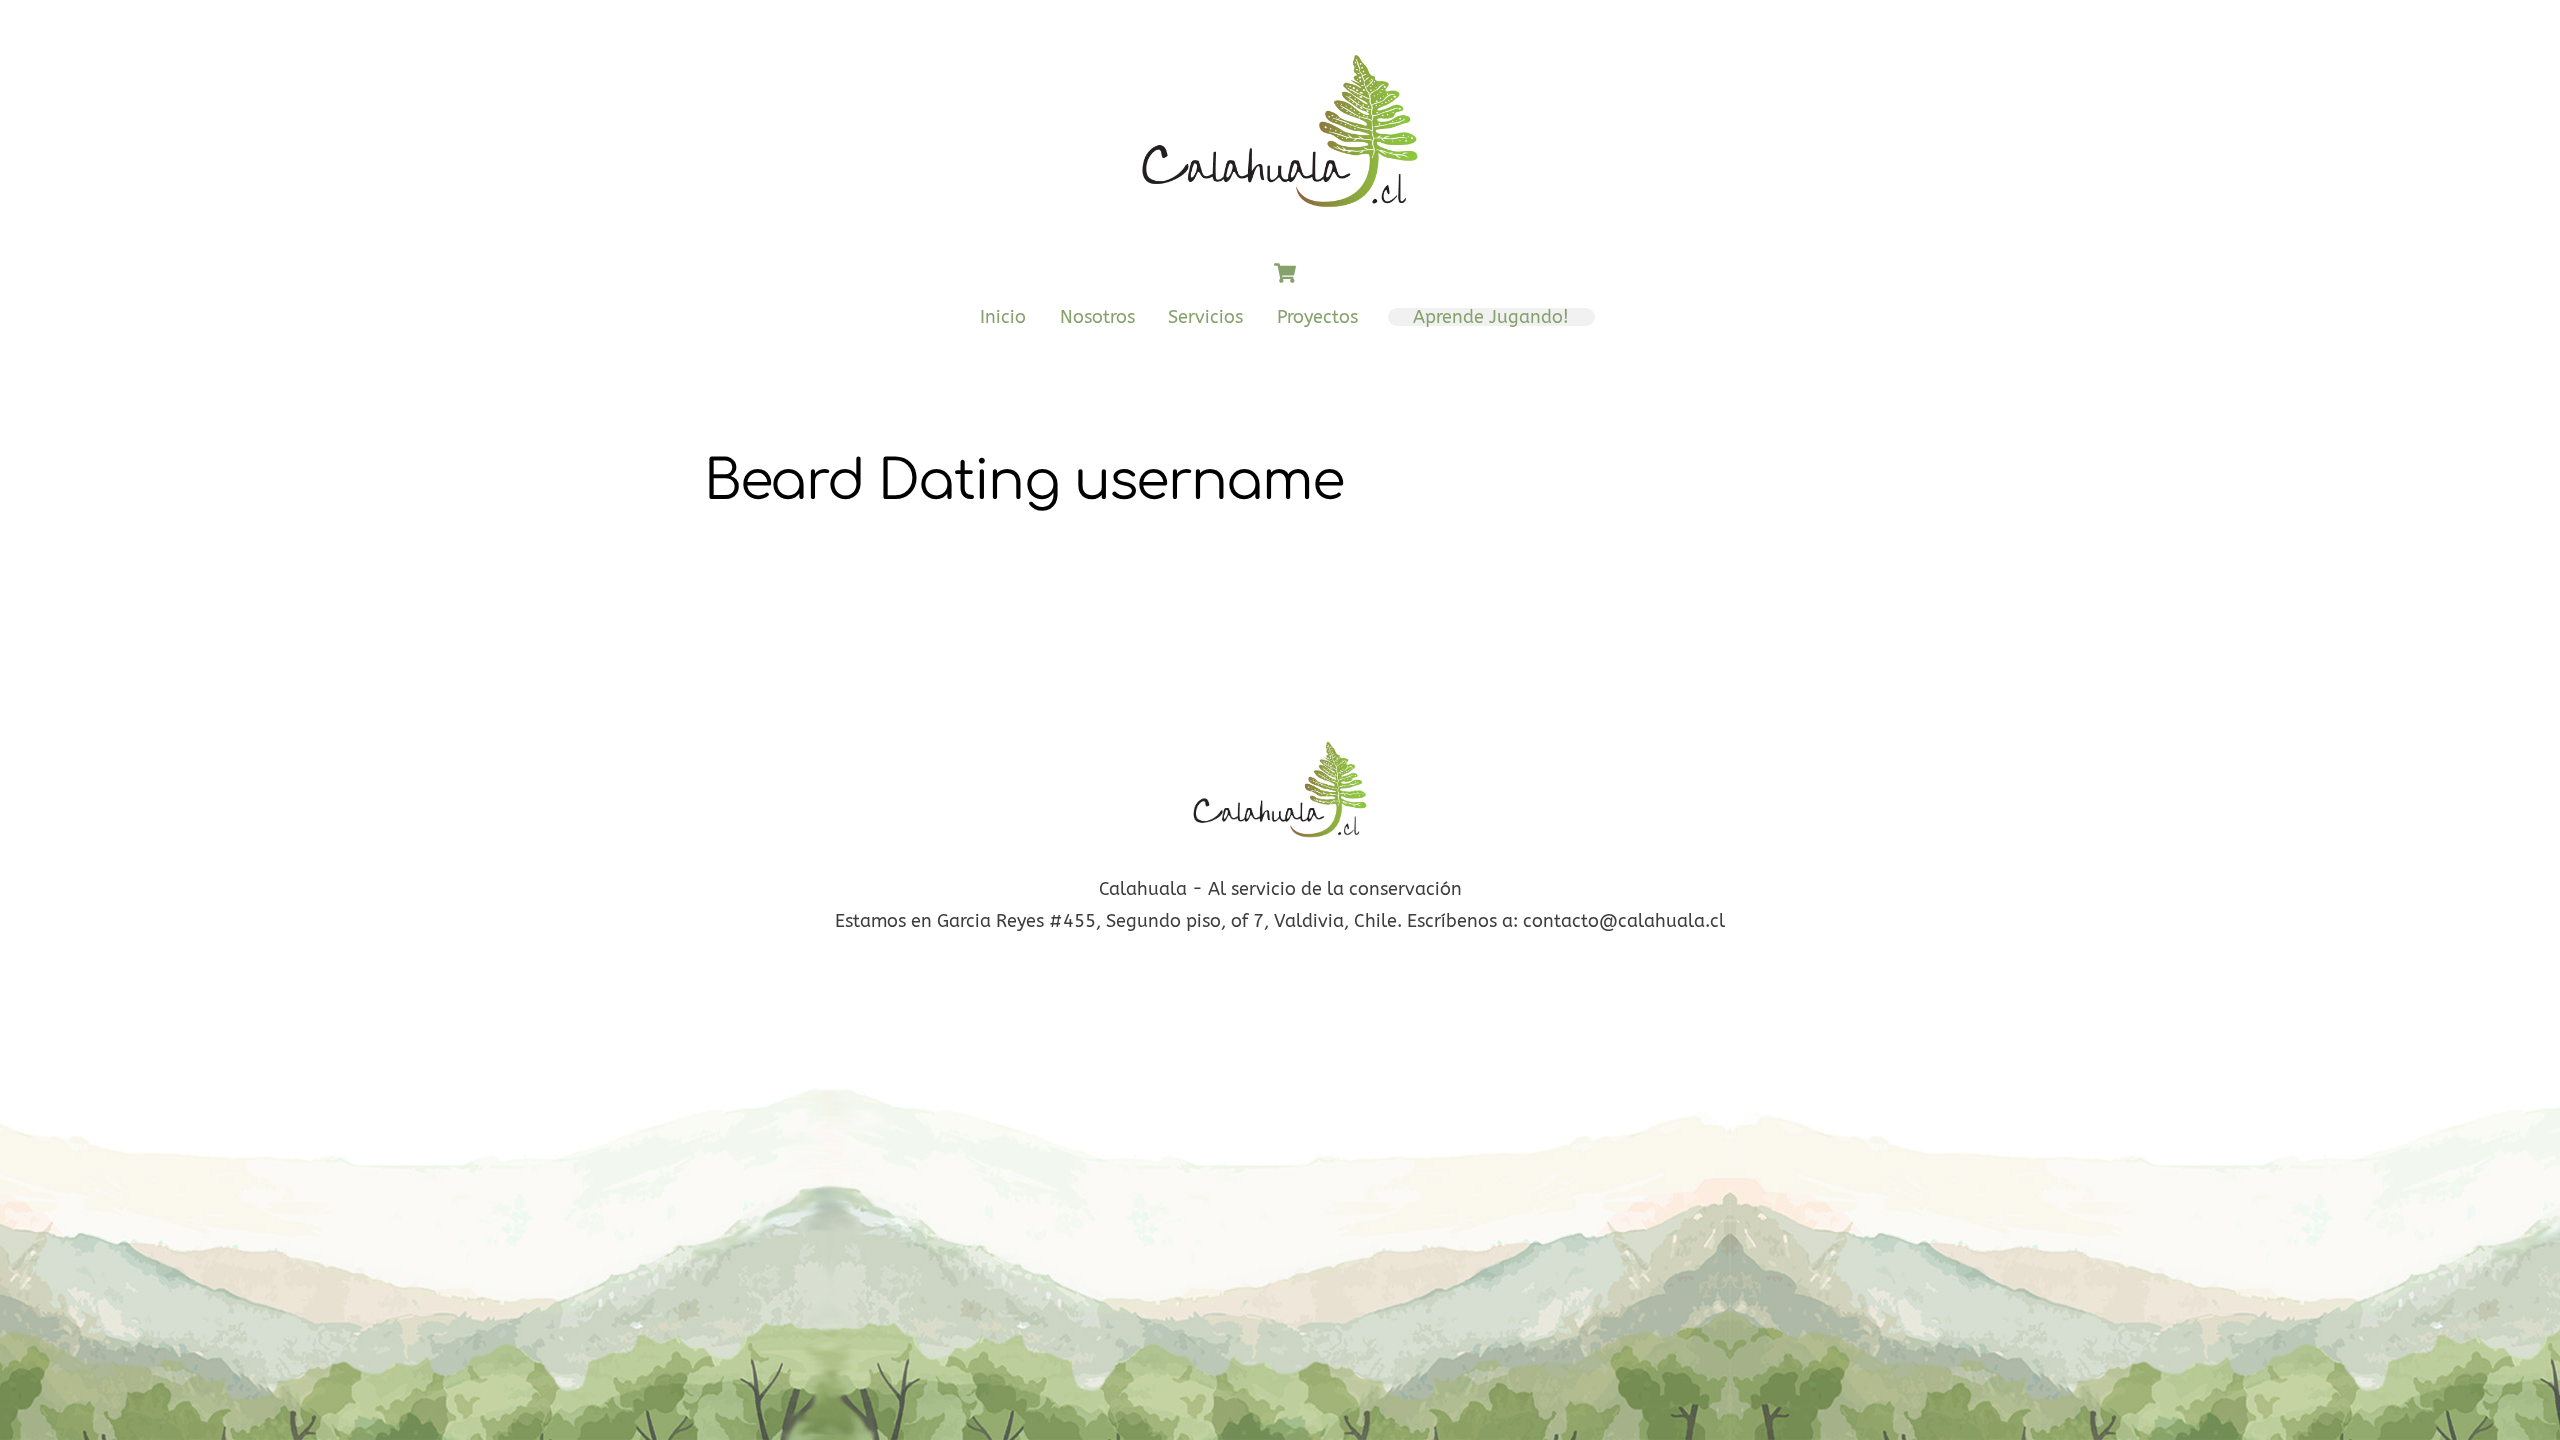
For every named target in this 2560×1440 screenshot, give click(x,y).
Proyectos (1317, 317)
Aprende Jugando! (1491, 317)
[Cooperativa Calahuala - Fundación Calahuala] (1280, 219)
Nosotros (1097, 317)
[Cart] (1285, 273)
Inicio (1003, 317)
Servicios (1205, 317)
